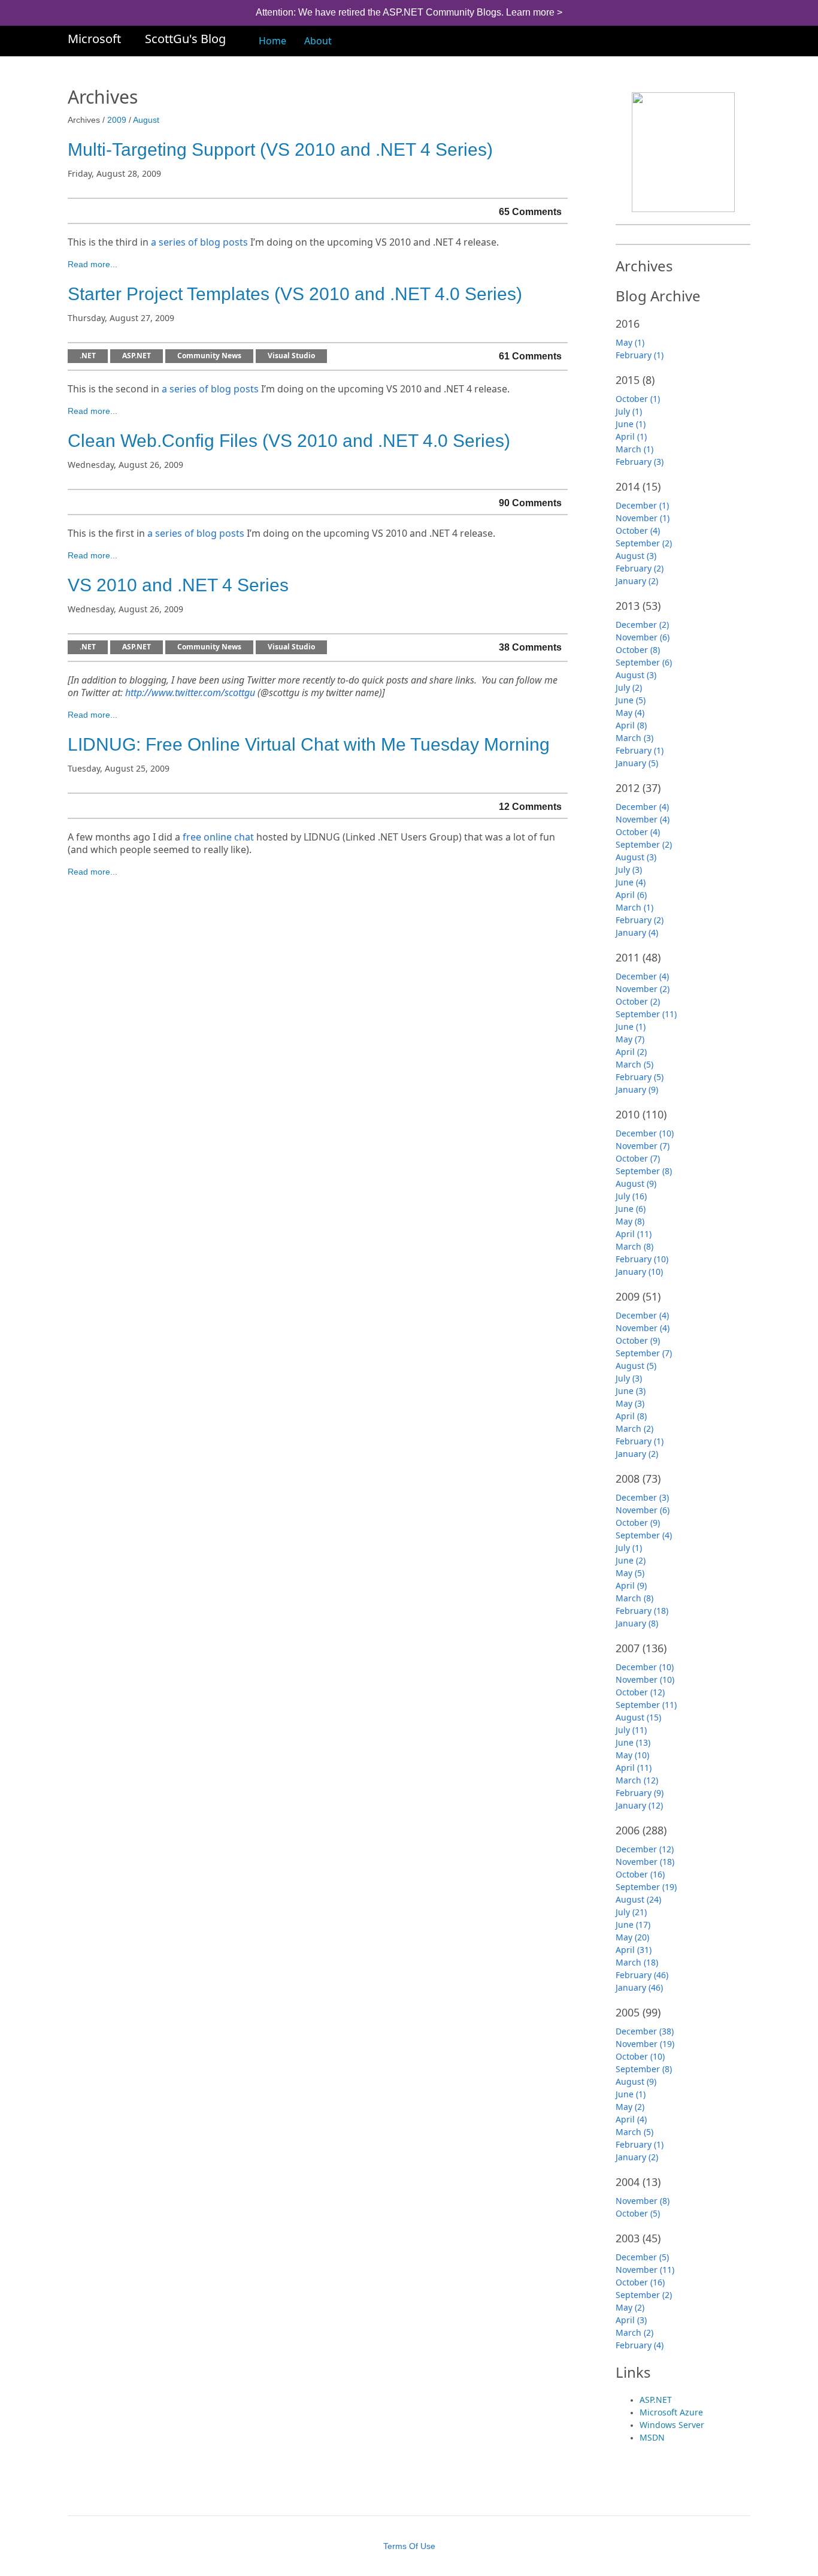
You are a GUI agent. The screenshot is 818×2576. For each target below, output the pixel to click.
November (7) (643, 1146)
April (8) (631, 725)
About (318, 41)
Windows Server (672, 2425)
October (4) (638, 530)
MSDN (652, 2437)
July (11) (631, 1730)
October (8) (638, 650)
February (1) (640, 355)
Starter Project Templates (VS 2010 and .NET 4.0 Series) (295, 294)
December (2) (642, 625)
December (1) (642, 505)
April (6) (631, 895)
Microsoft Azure (671, 2412)
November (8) (643, 2201)
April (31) (634, 1950)
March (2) (634, 1428)
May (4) (630, 713)
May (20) (632, 1937)
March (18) (637, 1962)
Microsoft (94, 39)
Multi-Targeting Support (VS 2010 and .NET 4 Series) (280, 149)
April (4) (631, 2119)
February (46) (642, 1975)
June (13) (633, 1742)
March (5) (634, 1064)
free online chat (218, 837)
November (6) (643, 637)
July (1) (629, 411)
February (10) (642, 1259)
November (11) (645, 2270)
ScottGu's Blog (185, 39)
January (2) (637, 581)
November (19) (645, 2044)
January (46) (639, 1987)
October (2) (638, 1001)
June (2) (631, 1560)
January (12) (639, 1805)
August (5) (636, 1366)
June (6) (631, 1209)
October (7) (638, 1158)
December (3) (642, 1497)
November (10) (645, 1679)
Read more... (93, 264)
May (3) (630, 1403)
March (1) (634, 449)
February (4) (640, 2345)
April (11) (634, 1234)
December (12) (645, 1849)
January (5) (637, 763)
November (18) (645, 1862)
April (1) (631, 436)
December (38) (645, 2031)
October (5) (638, 2213)
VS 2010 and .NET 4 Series (178, 585)
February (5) (640, 1077)
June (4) (631, 882)
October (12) (640, 1692)
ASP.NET (137, 356)
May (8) (630, 1221)
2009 (117, 120)
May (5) (630, 1573)
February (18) (642, 1611)
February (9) (640, 1793)
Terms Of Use (409, 2546)
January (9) (637, 1089)
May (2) (630, 2107)
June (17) (633, 1925)
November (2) (643, 989)
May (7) (630, 1039)
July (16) (631, 1196)
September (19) (646, 1887)
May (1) (630, 342)
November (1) (643, 518)
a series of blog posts (199, 242)
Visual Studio (291, 356)
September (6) (644, 662)
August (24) (638, 1899)
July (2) (629, 687)
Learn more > (534, 12)
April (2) (631, 1052)
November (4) (643, 819)
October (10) (640, 2056)
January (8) (637, 1623)
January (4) (637, 932)
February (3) (640, 462)
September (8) (644, 1171)
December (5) (642, 2257)
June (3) (631, 1391)
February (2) (640, 568)
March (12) (637, 1780)
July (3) (629, 870)
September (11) (646, 1014)
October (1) (638, 399)
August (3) (636, 556)
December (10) (645, 1133)
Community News (209, 356)
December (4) (642, 807)
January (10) (639, 1272)
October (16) (640, 1874)
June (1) (631, 424)
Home (272, 41)
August (146, 120)
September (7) (644, 1353)
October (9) (638, 1340)
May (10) (632, 1755)
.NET (88, 356)
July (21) (631, 1912)
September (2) (644, 543)
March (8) (634, 1246)
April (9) (631, 1585)
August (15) (638, 1717)
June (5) (631, 700)
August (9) (636, 1183)
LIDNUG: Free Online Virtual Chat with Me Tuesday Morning (309, 744)
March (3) (634, 738)
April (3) (631, 2320)
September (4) (644, 1535)
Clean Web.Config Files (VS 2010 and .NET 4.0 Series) (289, 441)
